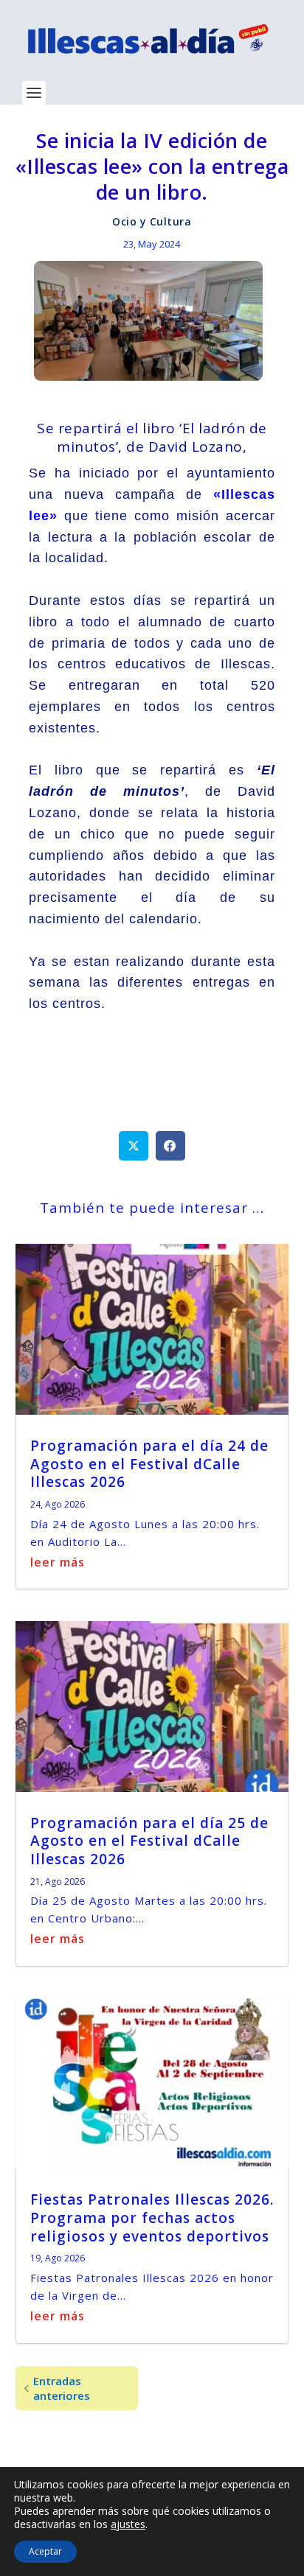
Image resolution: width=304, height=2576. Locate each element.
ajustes (128, 2524)
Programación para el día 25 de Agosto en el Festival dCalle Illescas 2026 (149, 1841)
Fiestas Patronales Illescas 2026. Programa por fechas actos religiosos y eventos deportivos (152, 2218)
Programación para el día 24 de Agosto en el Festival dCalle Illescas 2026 (149, 1464)
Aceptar (45, 2551)
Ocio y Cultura (152, 221)
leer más (58, 1562)
